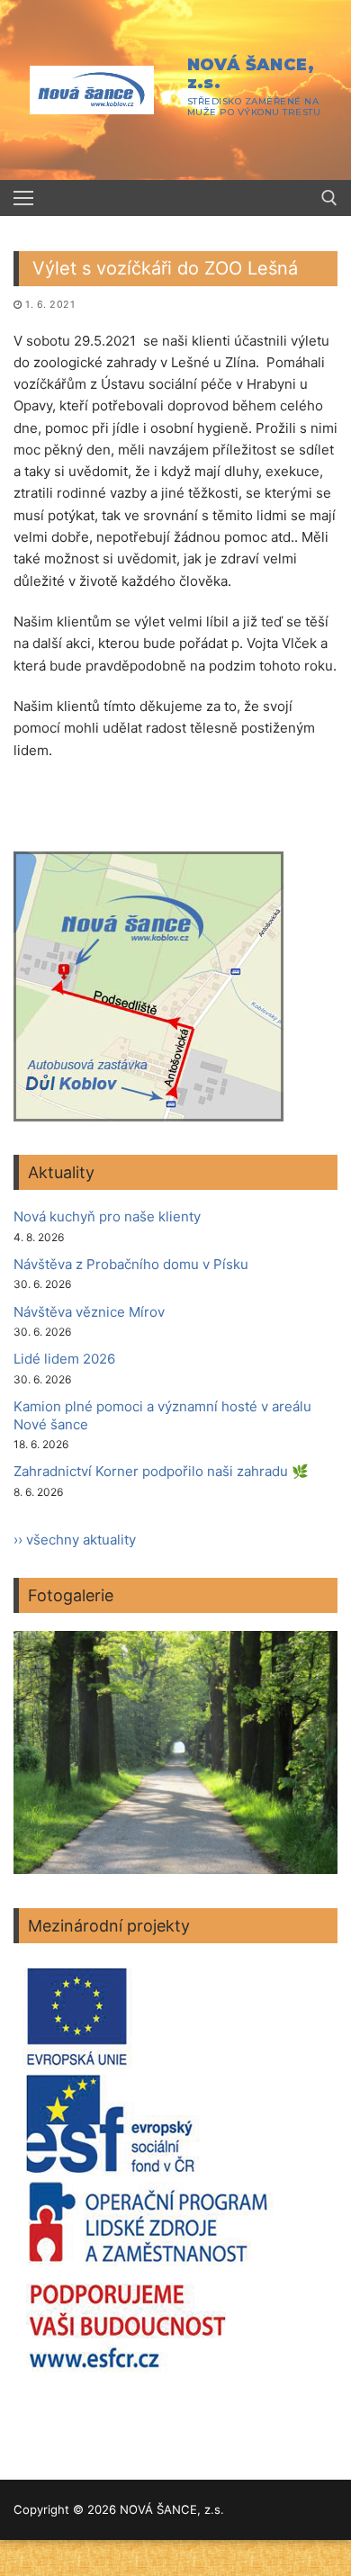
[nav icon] (23, 198)
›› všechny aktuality (75, 1540)
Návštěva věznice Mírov (89, 1312)
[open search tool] (329, 198)
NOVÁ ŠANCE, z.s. (251, 74)
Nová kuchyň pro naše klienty (107, 1216)
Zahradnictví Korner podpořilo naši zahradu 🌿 (161, 1471)
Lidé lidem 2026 (64, 1359)
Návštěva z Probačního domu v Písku (131, 1264)
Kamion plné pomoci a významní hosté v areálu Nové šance (162, 1415)
